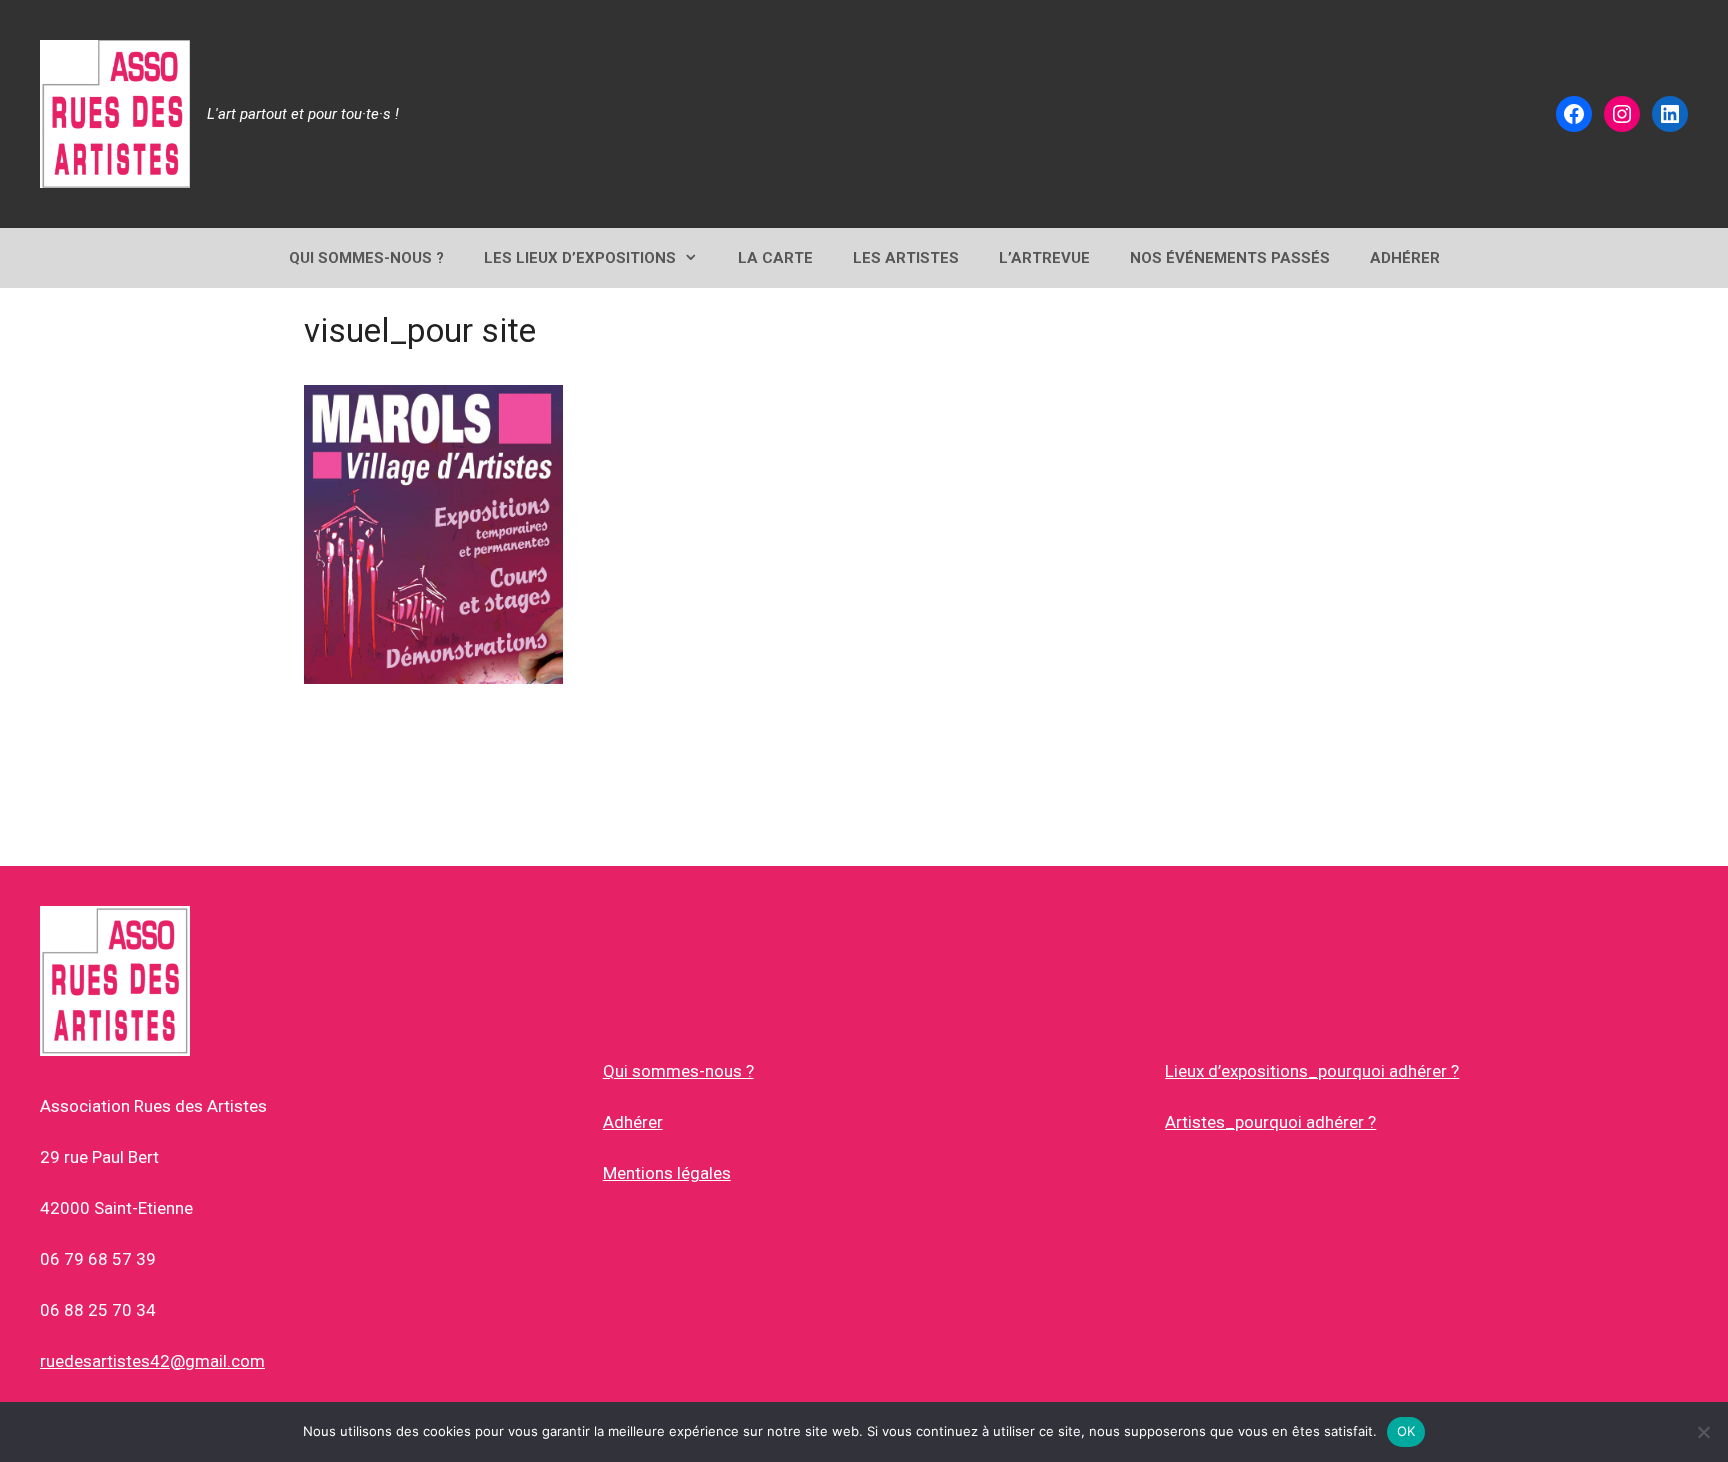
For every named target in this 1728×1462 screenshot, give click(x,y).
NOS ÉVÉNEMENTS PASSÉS (1230, 258)
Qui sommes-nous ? (678, 1071)
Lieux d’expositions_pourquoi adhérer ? (1312, 1071)
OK (1406, 1431)
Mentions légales (667, 1173)
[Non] (1703, 1432)
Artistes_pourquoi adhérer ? (1270, 1122)
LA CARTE (775, 258)
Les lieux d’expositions (580, 258)
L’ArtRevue (1044, 258)
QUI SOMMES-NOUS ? (366, 258)
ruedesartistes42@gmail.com (152, 1361)
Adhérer (633, 1122)
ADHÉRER (1405, 258)
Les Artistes (906, 258)
